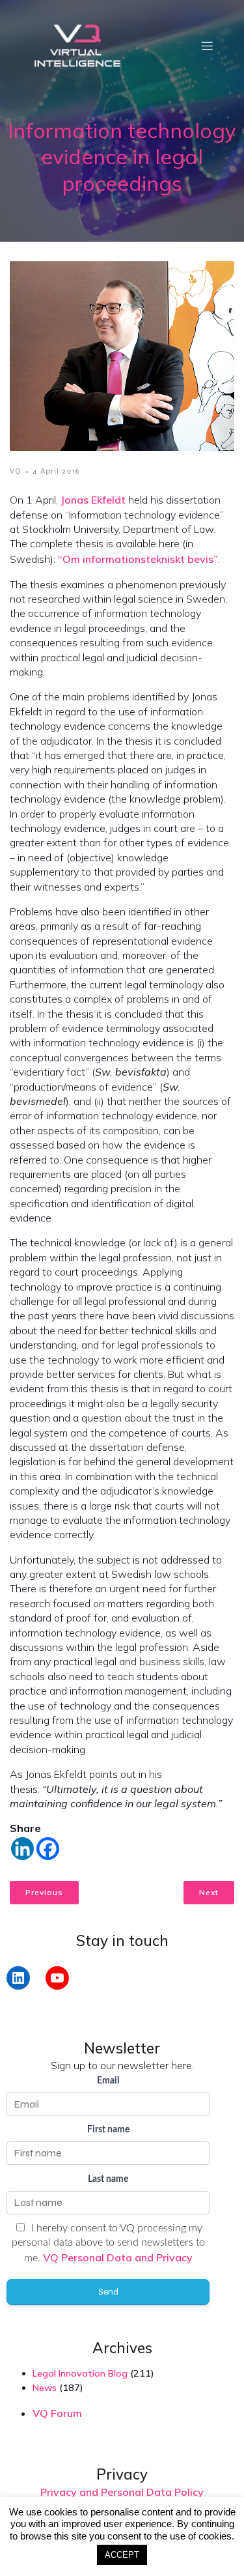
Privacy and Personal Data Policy (122, 2492)
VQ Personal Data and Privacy (118, 2257)
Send (108, 2292)
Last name (108, 2179)
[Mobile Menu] (207, 46)
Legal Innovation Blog (80, 2373)
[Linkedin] (22, 1849)
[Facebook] (48, 1849)
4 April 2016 (56, 471)
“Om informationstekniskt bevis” (138, 559)
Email (108, 2081)
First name (108, 2130)
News (45, 2388)
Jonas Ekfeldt (93, 500)
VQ (16, 471)
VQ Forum (57, 2413)
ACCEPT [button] (122, 2555)
